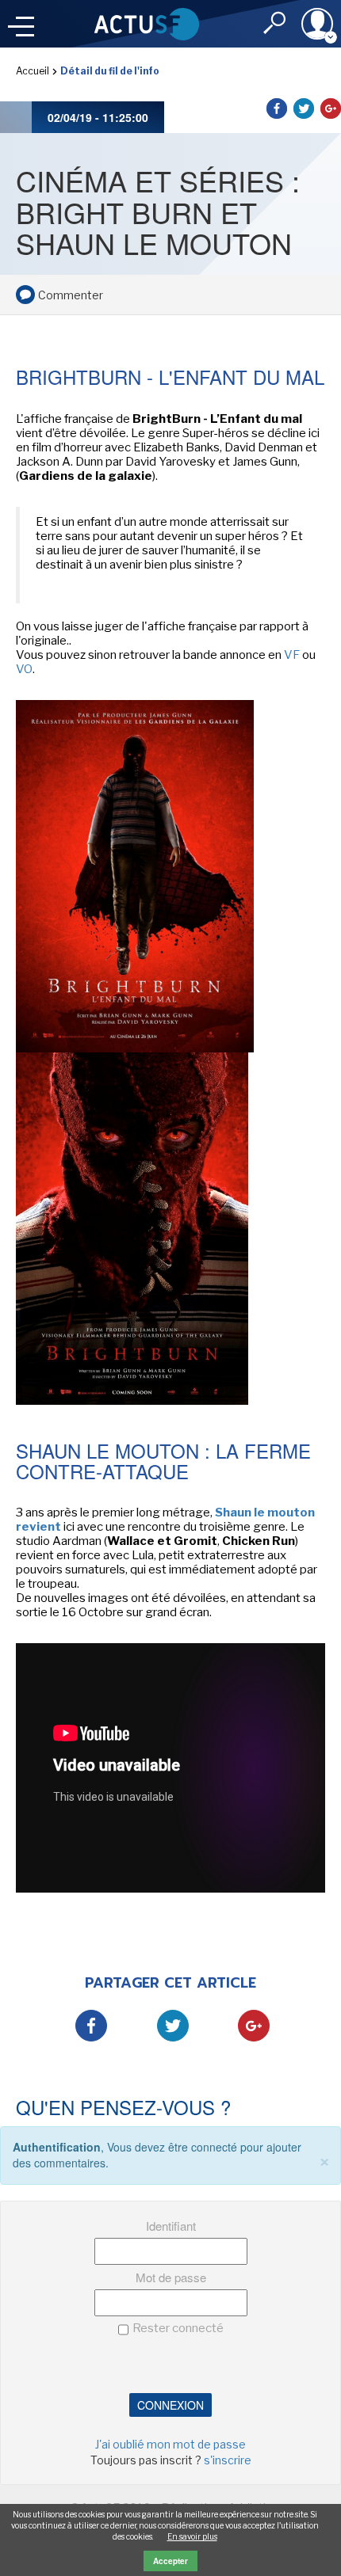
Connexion (170, 2405)
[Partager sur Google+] (331, 108)
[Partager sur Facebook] (277, 108)
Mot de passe (171, 2277)
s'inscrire (228, 2460)
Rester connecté (178, 2328)
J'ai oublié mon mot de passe (170, 2444)
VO (24, 669)
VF (292, 655)
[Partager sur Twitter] (304, 108)
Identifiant (171, 2226)
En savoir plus (192, 2536)
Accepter (170, 2561)
